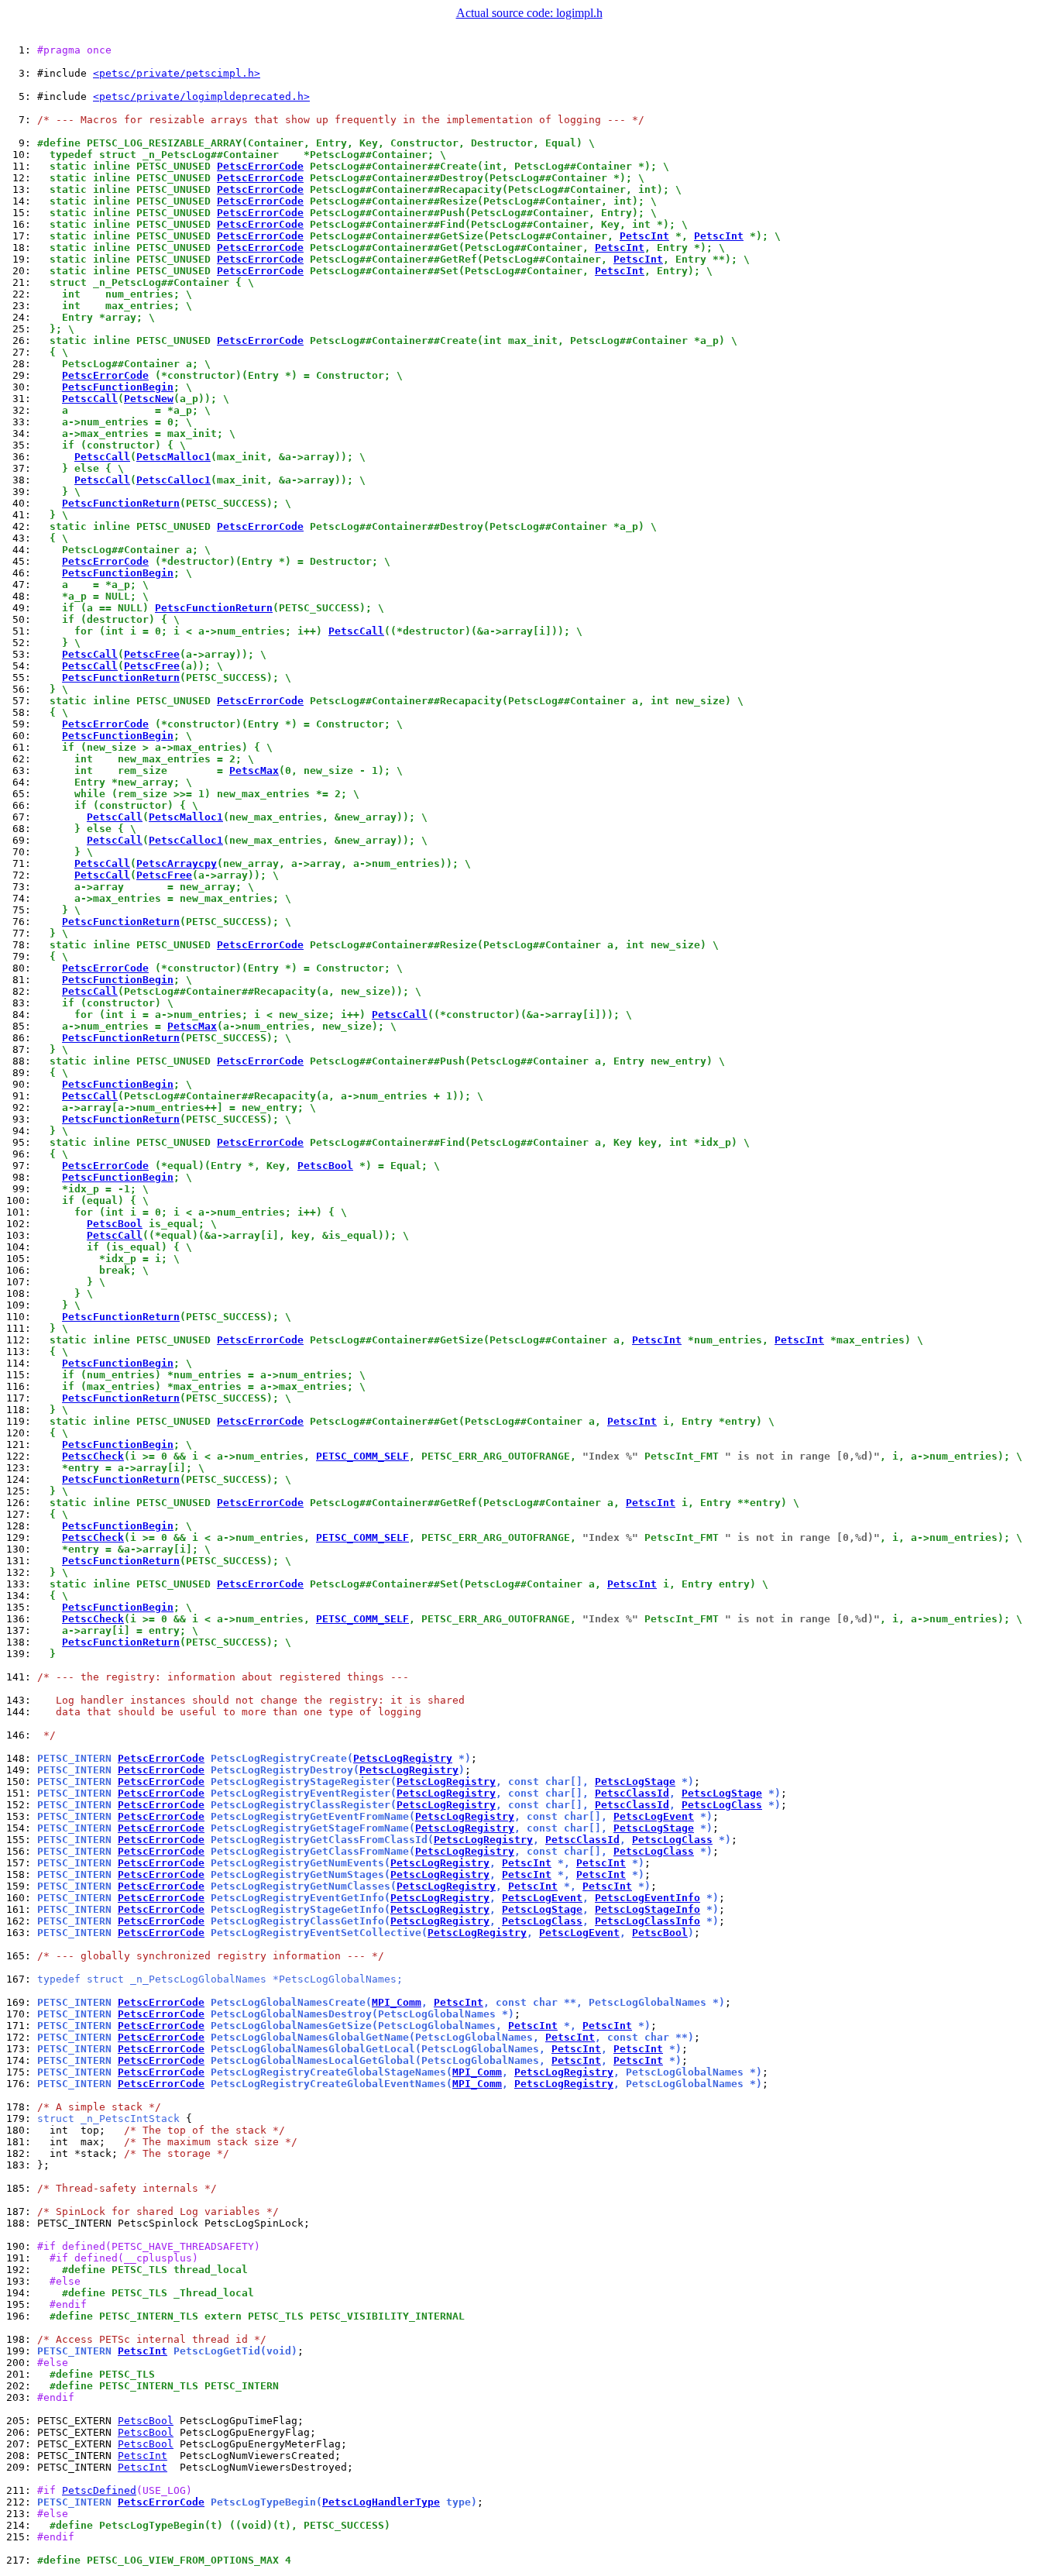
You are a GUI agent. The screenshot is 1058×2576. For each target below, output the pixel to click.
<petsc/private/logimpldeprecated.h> (201, 96)
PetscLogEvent (654, 1816)
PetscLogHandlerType (381, 2502)
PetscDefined (99, 2490)
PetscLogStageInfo (648, 1909)
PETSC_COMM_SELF (362, 1456)
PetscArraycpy (177, 863)
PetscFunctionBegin (118, 387)
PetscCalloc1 (173, 480)
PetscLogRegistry (403, 1758)
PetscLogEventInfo (648, 1898)
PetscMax (254, 770)
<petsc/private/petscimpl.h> (177, 73)
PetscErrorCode (260, 166)
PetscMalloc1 (173, 457)
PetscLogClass (722, 1805)
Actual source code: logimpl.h (529, 13)
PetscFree (152, 654)
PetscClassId (632, 1793)
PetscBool (325, 1166)
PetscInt (644, 236)
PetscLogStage (635, 1782)
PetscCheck (93, 1456)
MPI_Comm (397, 2002)
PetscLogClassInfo (648, 1921)
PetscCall (90, 399)
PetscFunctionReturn (121, 503)
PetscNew (149, 399)
